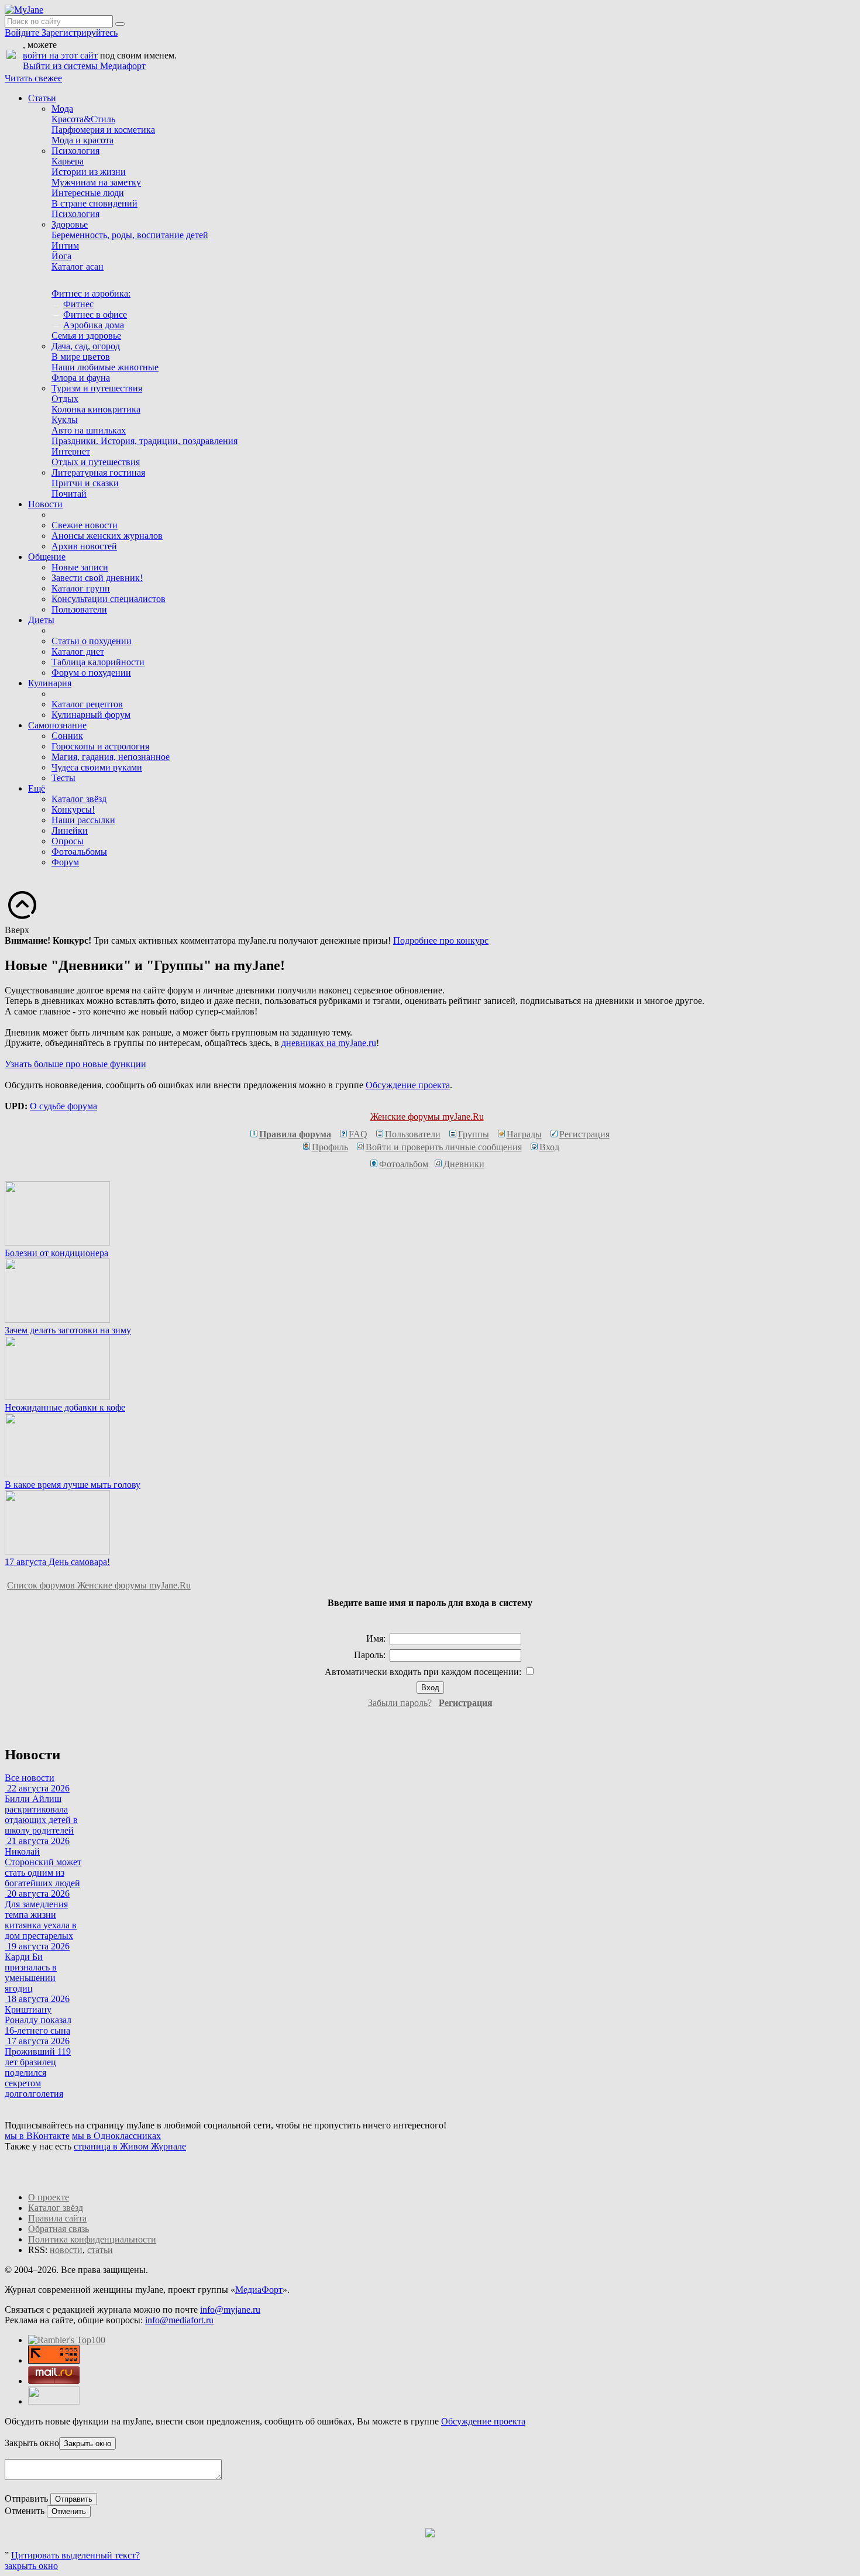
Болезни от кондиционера (56, 1253)
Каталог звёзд (79, 799)
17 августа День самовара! (57, 1562)
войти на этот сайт (60, 55)
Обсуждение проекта (408, 1085)
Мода (62, 109)
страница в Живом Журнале (130, 2146)
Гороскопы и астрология (100, 746)
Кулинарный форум (91, 715)
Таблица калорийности (98, 662)
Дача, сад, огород (86, 346)
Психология (75, 151)
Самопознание (57, 725)
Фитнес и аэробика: (91, 293)
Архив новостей (84, 546)
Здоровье (70, 224)
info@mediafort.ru (179, 2320)
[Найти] (120, 24)
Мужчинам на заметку (96, 182)
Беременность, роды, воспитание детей (130, 235)
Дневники (464, 1164)
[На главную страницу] (24, 10)
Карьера (68, 161)
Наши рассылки (83, 820)
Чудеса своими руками (97, 767)
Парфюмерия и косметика (103, 130)
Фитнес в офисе (95, 314)
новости (66, 2250)
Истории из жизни (89, 172)
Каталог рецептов (87, 704)
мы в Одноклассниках (116, 2136)
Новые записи (80, 567)
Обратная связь (59, 2229)
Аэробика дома (94, 325)
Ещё (37, 788)
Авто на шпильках (89, 430)
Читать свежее (33, 78)
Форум (65, 862)
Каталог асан (78, 266)
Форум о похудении (91, 673)
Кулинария (50, 683)
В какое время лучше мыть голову (73, 1485)
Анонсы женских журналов (107, 536)
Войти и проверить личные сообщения (444, 1147)
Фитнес (78, 304)
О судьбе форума (63, 1106)
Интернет (71, 451)
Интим (65, 245)
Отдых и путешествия (96, 462)
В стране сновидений (94, 203)
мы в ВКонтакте (37, 2136)
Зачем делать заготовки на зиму (68, 1330)
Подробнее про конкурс (441, 940)
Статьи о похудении (92, 641)
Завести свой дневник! (97, 578)
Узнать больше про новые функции (75, 1064)
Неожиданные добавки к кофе (65, 1407)
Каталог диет (78, 651)
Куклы (65, 420)
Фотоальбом (404, 1164)
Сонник (67, 736)
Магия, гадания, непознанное (111, 757)
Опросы (68, 841)
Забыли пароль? (400, 1703)
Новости (45, 504)
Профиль (330, 1147)
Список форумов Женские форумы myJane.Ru (99, 1585)
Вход (549, 1147)
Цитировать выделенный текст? (75, 2555)
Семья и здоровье (86, 336)
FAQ (358, 1134)
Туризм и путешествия (97, 388)
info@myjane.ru (230, 2310)
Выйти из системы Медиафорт (84, 66)
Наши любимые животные (105, 367)
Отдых (65, 399)
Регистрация (584, 1134)
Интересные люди (88, 193)
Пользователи (79, 609)
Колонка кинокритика (96, 409)
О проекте (49, 2197)
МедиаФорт (259, 2290)
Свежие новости (85, 525)
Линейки (70, 830)
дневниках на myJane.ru (329, 1043)
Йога (61, 256)
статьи (100, 2250)
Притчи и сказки (85, 483)
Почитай (69, 493)
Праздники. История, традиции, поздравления (145, 441)
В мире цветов (81, 357)
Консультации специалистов (109, 599)
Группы (474, 1134)
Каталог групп (81, 588)
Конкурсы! (73, 809)
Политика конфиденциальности (92, 2239)
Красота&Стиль (83, 119)
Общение (47, 557)
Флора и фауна (81, 378)
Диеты (41, 620)
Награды (524, 1134)
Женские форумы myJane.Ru (427, 1117)
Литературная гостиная (98, 472)
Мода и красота (82, 140)
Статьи (42, 98)
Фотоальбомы (79, 852)
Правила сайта (57, 2218)
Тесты (63, 778)
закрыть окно (31, 2566)
